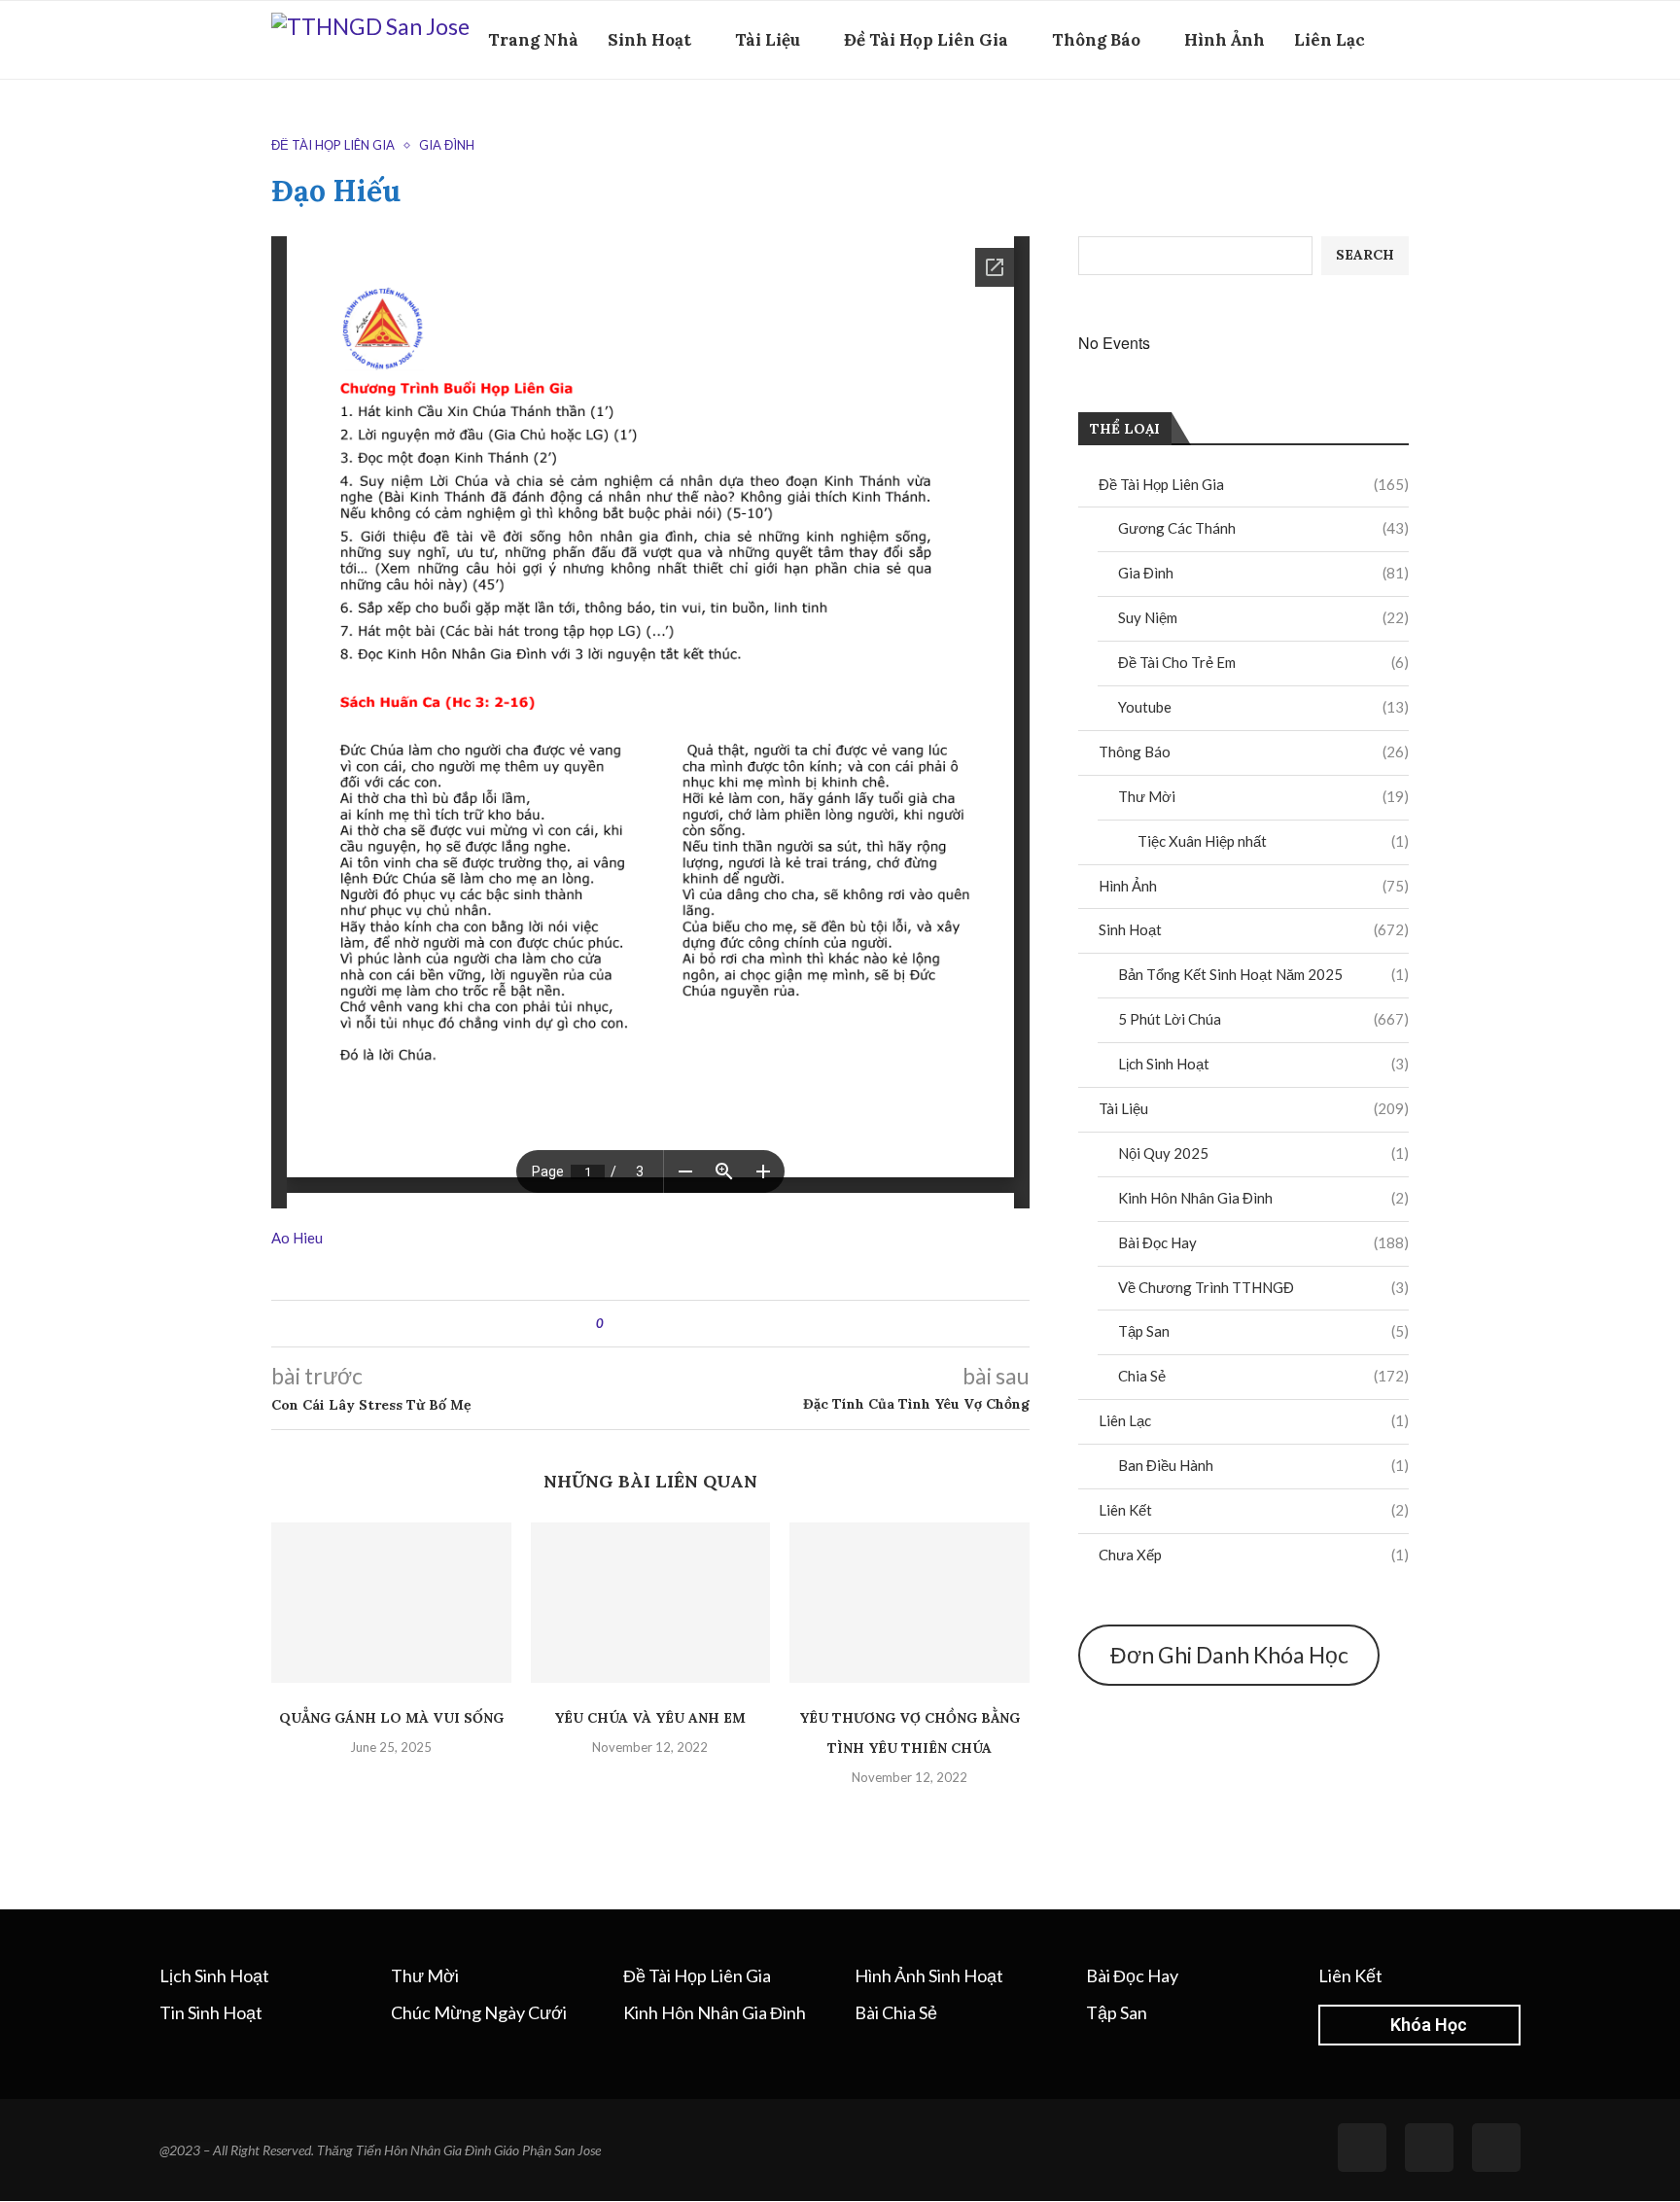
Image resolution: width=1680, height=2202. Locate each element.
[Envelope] (1496, 2148)
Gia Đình (1263, 573)
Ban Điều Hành (1263, 1465)
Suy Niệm (1263, 617)
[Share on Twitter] (654, 1324)
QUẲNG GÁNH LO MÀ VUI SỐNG (391, 1718)
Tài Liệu (768, 40)
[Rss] (1429, 2148)
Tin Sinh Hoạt (211, 2012)
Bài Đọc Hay (1263, 1242)
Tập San (1263, 1331)
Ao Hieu (297, 1238)
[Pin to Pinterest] (672, 1324)
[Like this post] (614, 1324)
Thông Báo (1096, 40)
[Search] (1399, 124)
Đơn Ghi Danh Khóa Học (1229, 1655)
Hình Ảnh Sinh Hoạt (929, 1975)
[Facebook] (1369, 124)
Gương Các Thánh (1263, 528)
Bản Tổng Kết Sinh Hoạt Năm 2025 (1263, 974)
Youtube (1263, 707)
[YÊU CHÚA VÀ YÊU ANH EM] (651, 1602)
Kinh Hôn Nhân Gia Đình (1263, 1198)
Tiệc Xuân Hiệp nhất (1273, 841)
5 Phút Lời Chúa (1263, 1019)
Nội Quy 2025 (1263, 1153)
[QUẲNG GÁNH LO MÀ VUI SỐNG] (391, 1602)
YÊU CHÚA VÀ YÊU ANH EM (650, 1718)
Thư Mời (1263, 796)
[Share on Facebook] (635, 1324)
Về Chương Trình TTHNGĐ (1263, 1287)
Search (1365, 255)
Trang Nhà (533, 40)
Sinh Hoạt (649, 40)
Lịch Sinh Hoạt (1263, 1064)
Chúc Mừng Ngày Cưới (479, 2012)
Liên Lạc (1330, 40)
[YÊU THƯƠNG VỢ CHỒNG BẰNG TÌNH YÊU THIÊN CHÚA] (910, 1602)
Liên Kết (1254, 1510)
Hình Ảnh (1225, 40)
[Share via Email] (691, 1324)
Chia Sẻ (1263, 1376)
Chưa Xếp (1254, 1555)
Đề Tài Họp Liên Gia (926, 40)
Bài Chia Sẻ (896, 2012)
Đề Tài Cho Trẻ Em (1263, 662)
